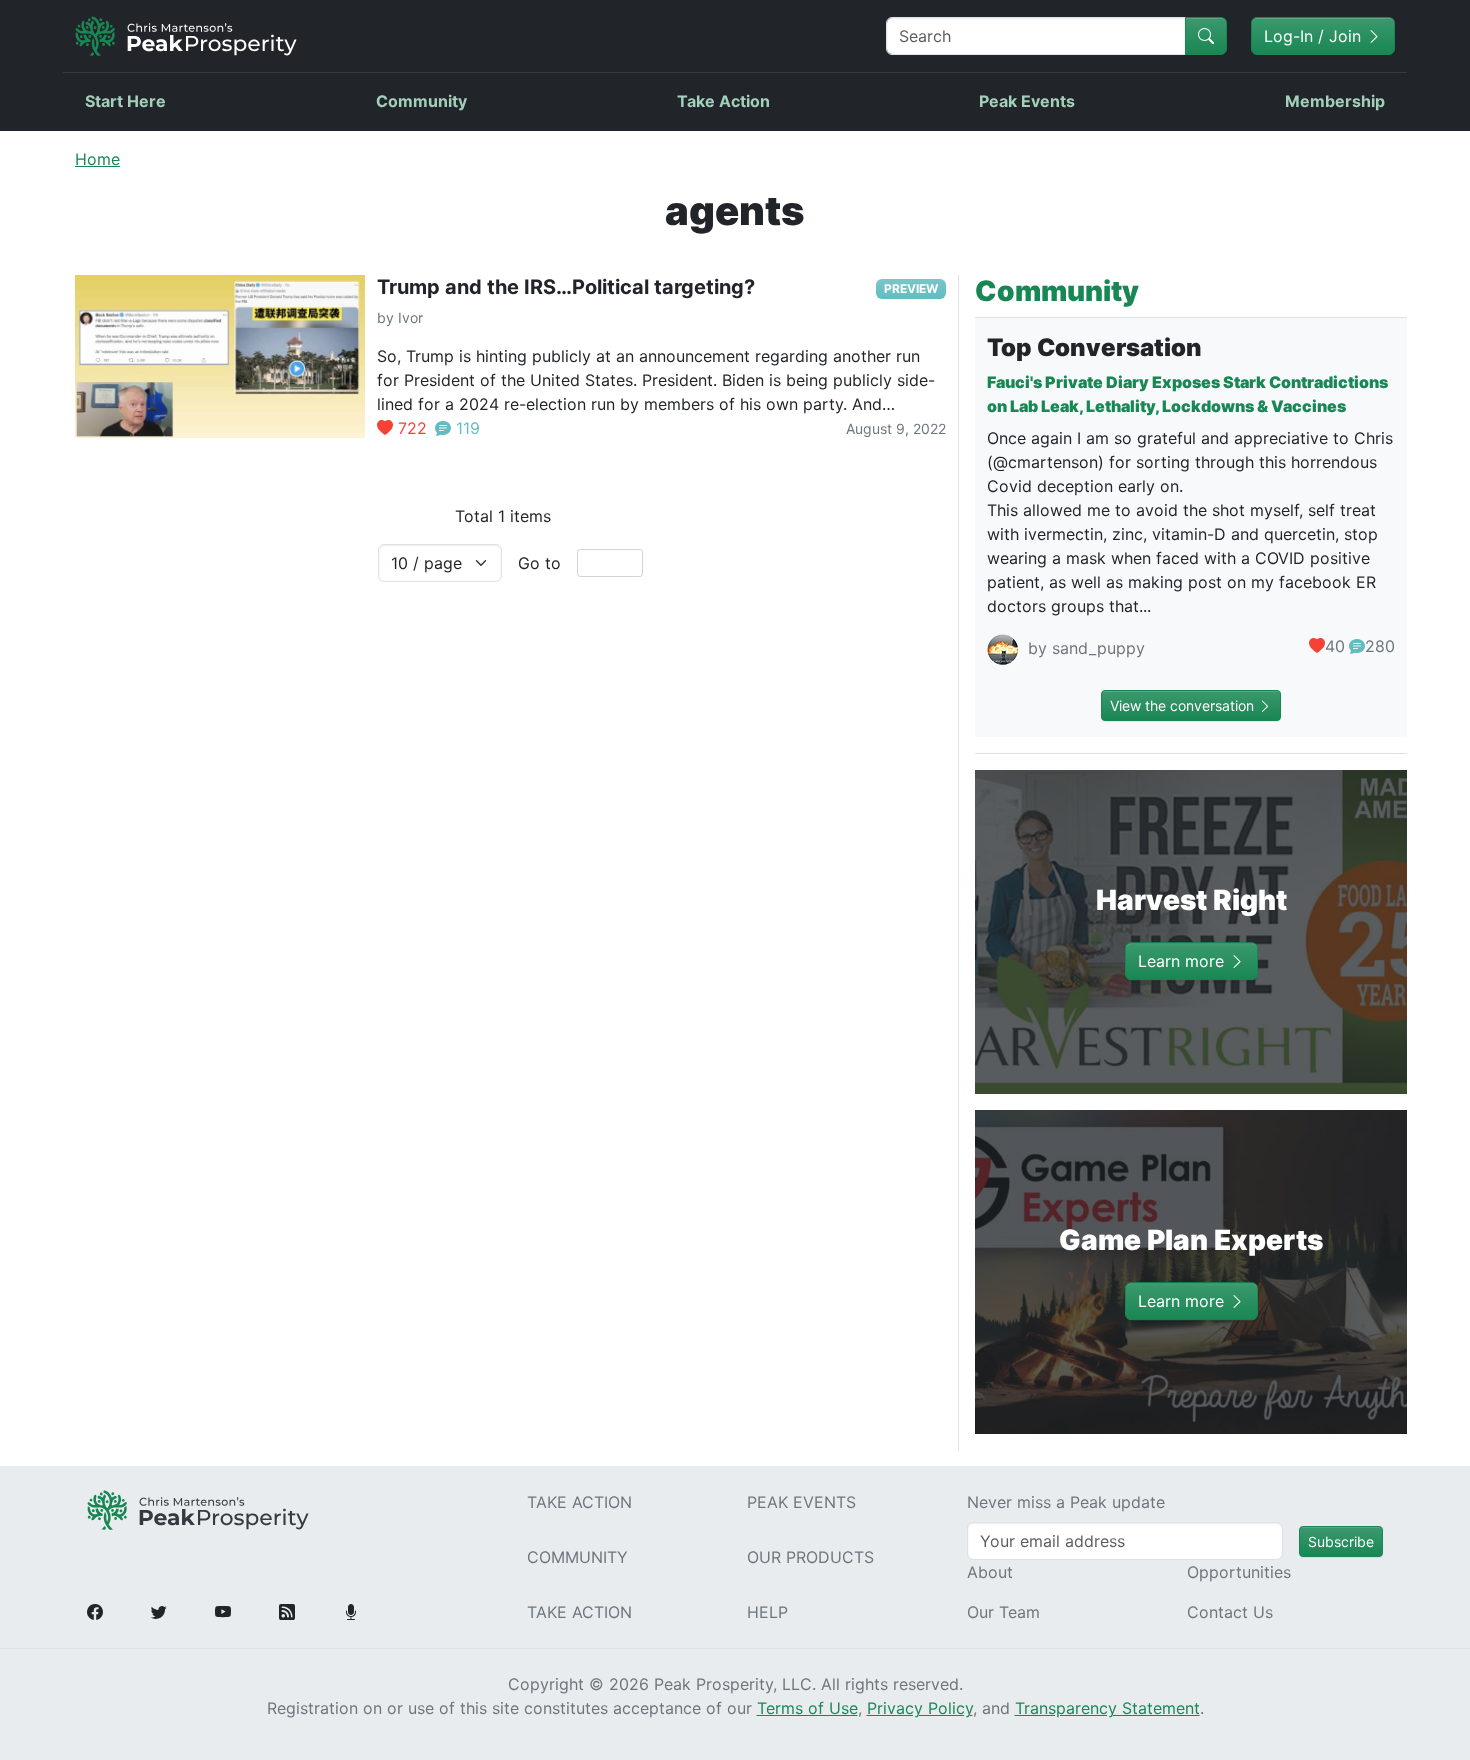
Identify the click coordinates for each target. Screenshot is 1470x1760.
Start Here (125, 101)
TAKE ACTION (579, 1502)
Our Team (1003, 1612)
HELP (767, 1612)
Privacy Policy (920, 1708)
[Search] (1206, 36)
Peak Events (1027, 101)
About (990, 1572)
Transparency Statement (1107, 1708)
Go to (539, 563)
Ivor (410, 317)
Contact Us (1230, 1612)
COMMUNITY (577, 1557)
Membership (1335, 101)
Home (97, 159)
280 (1380, 646)
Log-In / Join (1315, 36)
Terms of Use (807, 1708)
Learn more (1183, 961)
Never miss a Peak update (1066, 1502)
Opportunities (1239, 1572)
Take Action (723, 101)
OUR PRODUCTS (810, 1557)
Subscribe (1341, 1541)
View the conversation (1184, 705)
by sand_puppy (1084, 649)
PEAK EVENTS (801, 1502)
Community (421, 101)
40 (1335, 646)
